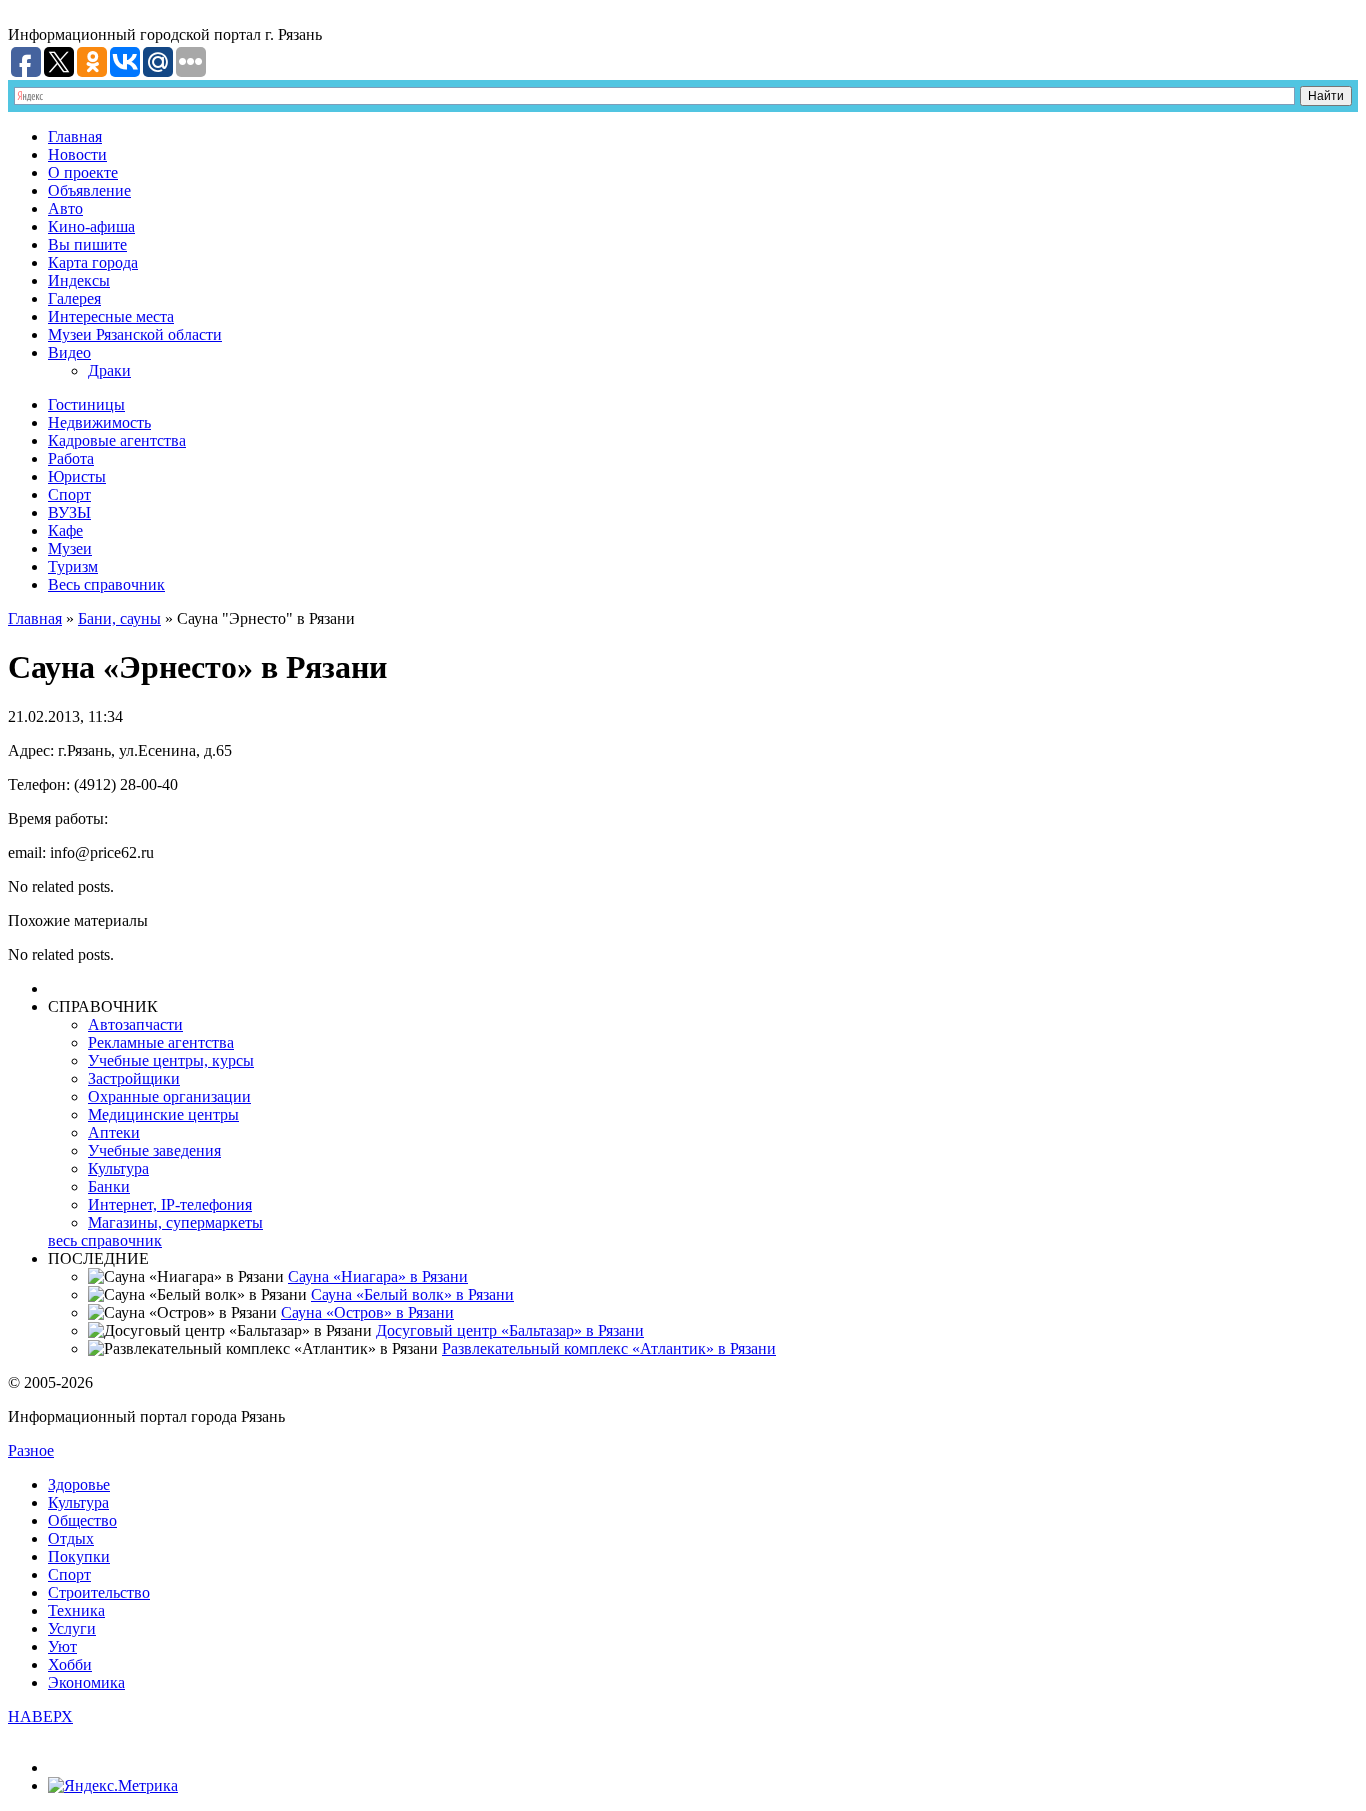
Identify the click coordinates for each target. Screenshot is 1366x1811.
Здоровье (79, 1484)
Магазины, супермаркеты (175, 1222)
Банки (109, 1186)
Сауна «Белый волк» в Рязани (412, 1294)
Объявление (89, 190)
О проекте (83, 172)
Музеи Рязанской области (135, 334)
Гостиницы (86, 404)
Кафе (65, 530)
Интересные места (111, 316)
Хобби (70, 1664)
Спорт (69, 494)
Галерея (74, 298)
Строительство (99, 1592)
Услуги (72, 1628)
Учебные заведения (154, 1150)
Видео (69, 352)
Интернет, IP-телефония (170, 1204)
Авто (65, 208)
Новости (77, 154)
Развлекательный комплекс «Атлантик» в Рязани (609, 1348)
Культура (118, 1168)
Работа (71, 458)
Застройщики (134, 1078)
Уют (62, 1646)
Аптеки (114, 1132)
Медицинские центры (163, 1114)
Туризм (73, 566)
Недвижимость (99, 422)
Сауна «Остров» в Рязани (367, 1312)
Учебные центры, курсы (171, 1060)
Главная (75, 136)
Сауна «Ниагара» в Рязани (378, 1276)
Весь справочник (106, 584)
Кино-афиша (91, 226)
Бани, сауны (119, 618)
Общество (82, 1520)
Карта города (93, 262)
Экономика (86, 1682)
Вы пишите (87, 244)
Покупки (79, 1556)
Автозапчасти (135, 1024)
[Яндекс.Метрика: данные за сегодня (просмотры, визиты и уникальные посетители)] (113, 1786)
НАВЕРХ (40, 1716)
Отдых (71, 1538)
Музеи (70, 548)
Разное (31, 1450)
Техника (76, 1610)
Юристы (77, 476)
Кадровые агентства (117, 440)
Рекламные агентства (161, 1042)
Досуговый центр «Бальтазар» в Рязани (510, 1330)
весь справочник (105, 1240)
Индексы (79, 280)
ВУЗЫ (69, 512)
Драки (109, 370)
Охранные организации (169, 1096)
